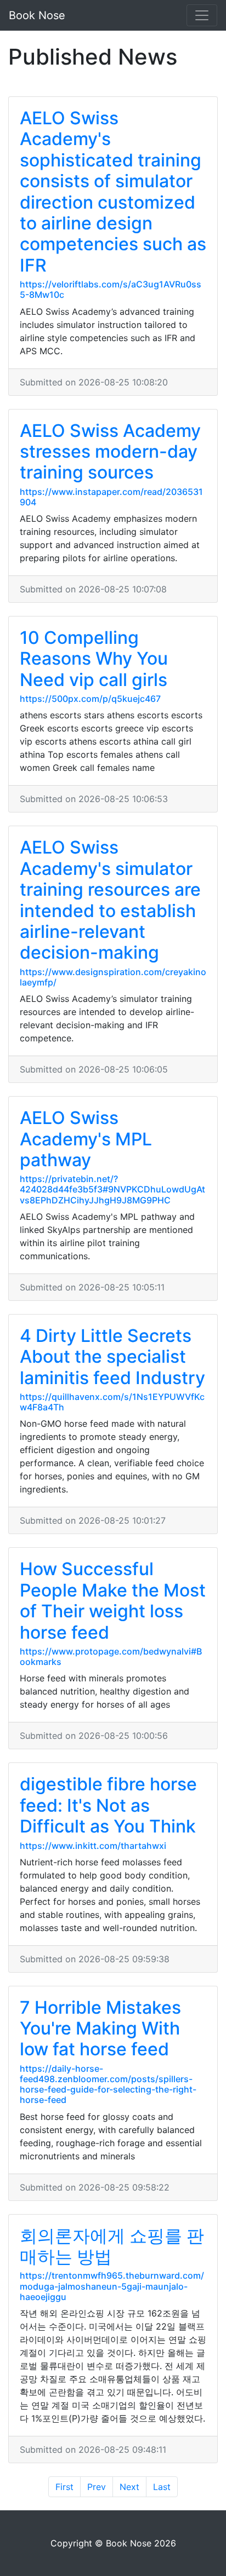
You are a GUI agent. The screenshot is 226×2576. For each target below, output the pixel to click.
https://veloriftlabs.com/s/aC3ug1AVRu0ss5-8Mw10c (111, 289)
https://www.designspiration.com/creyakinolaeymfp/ (113, 977)
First (64, 2487)
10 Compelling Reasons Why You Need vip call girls (94, 659)
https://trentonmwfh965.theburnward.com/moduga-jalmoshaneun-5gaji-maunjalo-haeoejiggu (112, 2286)
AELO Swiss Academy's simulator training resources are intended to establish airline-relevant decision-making (110, 900)
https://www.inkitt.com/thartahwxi (93, 1846)
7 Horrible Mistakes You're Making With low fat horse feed (100, 2028)
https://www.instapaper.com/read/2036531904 (111, 497)
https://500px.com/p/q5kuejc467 (90, 699)
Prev (97, 2487)
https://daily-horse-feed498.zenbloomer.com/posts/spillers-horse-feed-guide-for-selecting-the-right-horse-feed (108, 2084)
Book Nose (37, 15)
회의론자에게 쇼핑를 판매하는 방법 (112, 2246)
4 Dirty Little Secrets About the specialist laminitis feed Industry (112, 1357)
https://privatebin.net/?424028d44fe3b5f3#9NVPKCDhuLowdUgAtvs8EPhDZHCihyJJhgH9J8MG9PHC (112, 1189)
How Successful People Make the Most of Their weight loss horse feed (113, 1600)
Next (129, 2487)
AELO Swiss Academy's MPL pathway (86, 1139)
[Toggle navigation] (202, 15)
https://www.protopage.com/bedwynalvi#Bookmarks (111, 1656)
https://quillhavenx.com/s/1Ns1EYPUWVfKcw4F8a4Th (112, 1402)
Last (162, 2487)
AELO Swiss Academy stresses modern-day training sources (110, 452)
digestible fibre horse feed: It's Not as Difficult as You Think (108, 1805)
